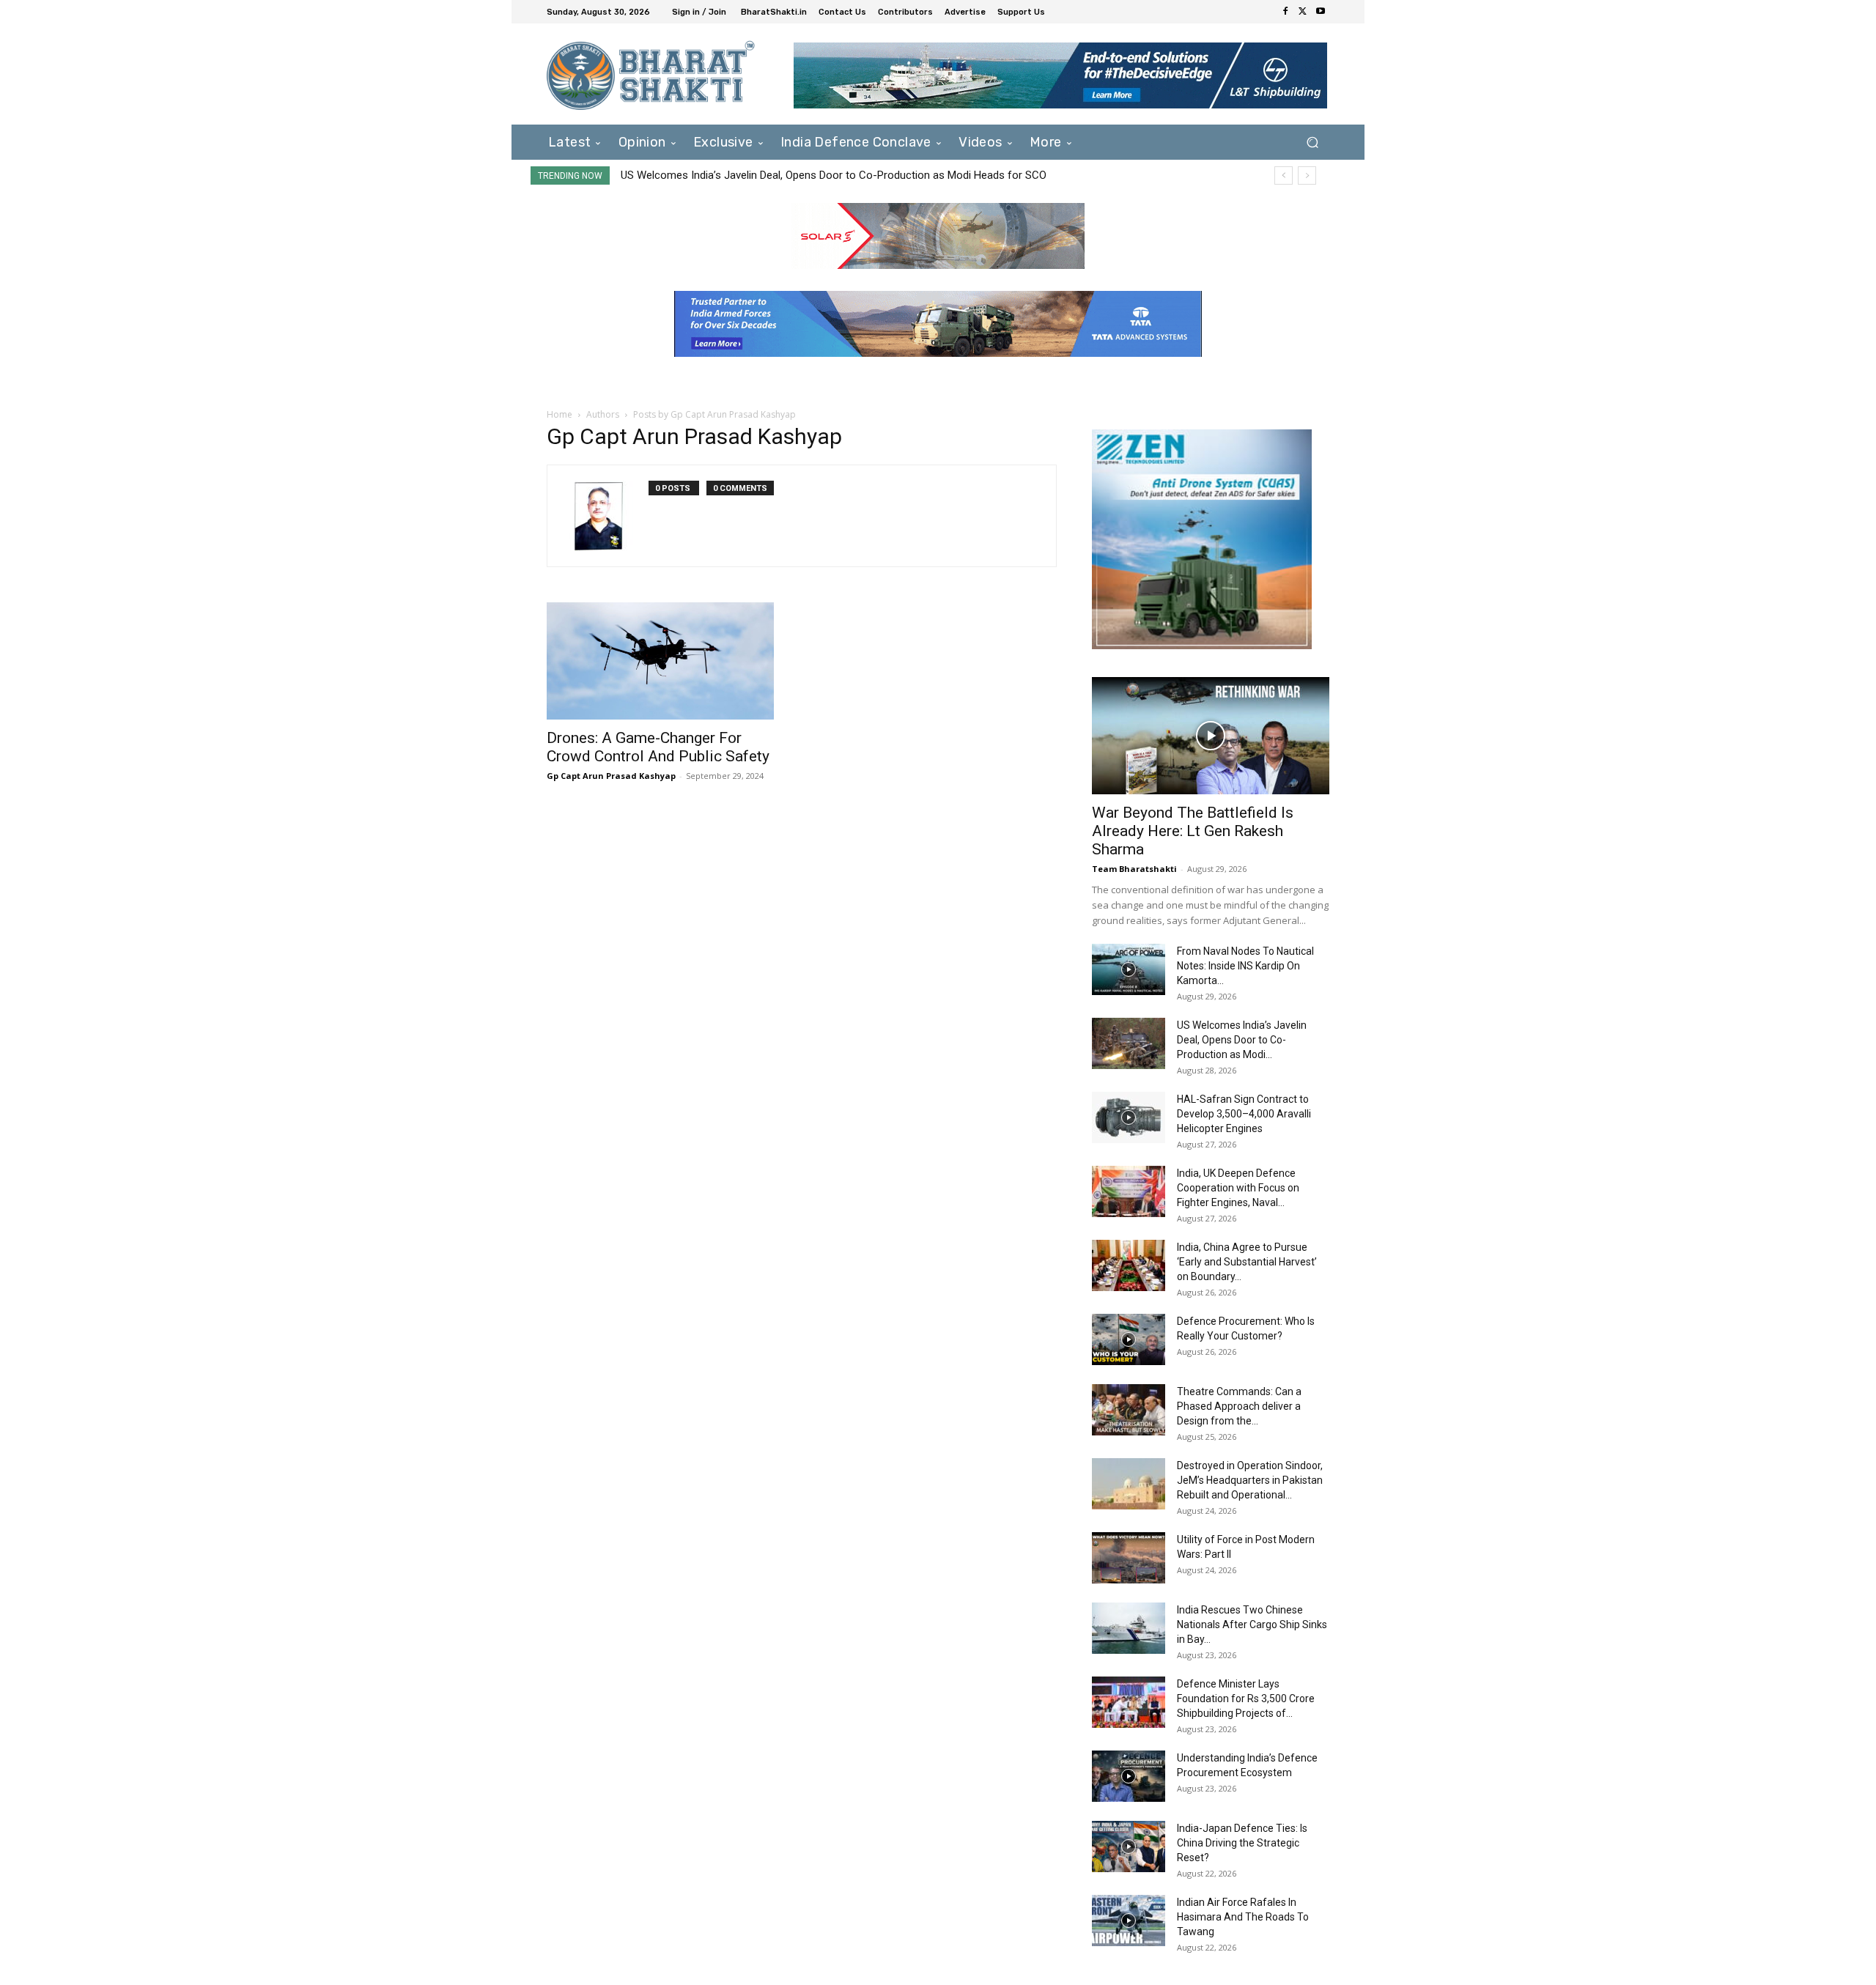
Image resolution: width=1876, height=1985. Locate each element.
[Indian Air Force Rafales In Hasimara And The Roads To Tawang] (1129, 1921)
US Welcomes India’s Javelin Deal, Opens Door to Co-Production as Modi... (1242, 1040)
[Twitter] (1303, 12)
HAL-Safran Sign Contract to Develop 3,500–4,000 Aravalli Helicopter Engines (1244, 1114)
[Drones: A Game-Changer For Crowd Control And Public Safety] (665, 661)
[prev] (1284, 175)
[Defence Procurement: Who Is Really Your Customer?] (1129, 1339)
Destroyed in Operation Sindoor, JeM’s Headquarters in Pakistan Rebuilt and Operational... (1250, 1480)
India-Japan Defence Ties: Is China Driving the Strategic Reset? (1242, 1843)
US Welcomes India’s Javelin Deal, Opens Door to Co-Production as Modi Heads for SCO (834, 175)
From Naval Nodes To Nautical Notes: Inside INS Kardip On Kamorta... (1245, 966)
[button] (1312, 142)
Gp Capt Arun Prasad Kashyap (611, 776)
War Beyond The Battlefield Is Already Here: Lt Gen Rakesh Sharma (1193, 831)
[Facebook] (1285, 12)
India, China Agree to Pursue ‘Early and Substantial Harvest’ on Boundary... (1247, 1262)
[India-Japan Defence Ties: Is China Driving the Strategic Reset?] (1129, 1847)
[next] (1307, 175)
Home (560, 414)
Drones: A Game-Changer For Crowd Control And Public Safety (658, 747)
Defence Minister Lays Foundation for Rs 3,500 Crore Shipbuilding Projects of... (1246, 1698)
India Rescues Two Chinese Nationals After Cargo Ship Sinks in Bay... (1252, 1624)
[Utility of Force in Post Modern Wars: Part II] (1129, 1558)
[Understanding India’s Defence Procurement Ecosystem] (1129, 1776)
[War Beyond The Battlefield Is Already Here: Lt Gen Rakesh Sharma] (1211, 736)
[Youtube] (1321, 12)
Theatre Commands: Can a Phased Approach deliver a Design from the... (1239, 1406)
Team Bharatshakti (1134, 869)
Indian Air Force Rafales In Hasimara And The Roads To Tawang (1243, 1917)
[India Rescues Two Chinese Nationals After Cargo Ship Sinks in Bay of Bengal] (1129, 1628)
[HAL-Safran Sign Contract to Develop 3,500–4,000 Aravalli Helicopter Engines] (1129, 1117)
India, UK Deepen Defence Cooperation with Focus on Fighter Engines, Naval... (1238, 1188)
